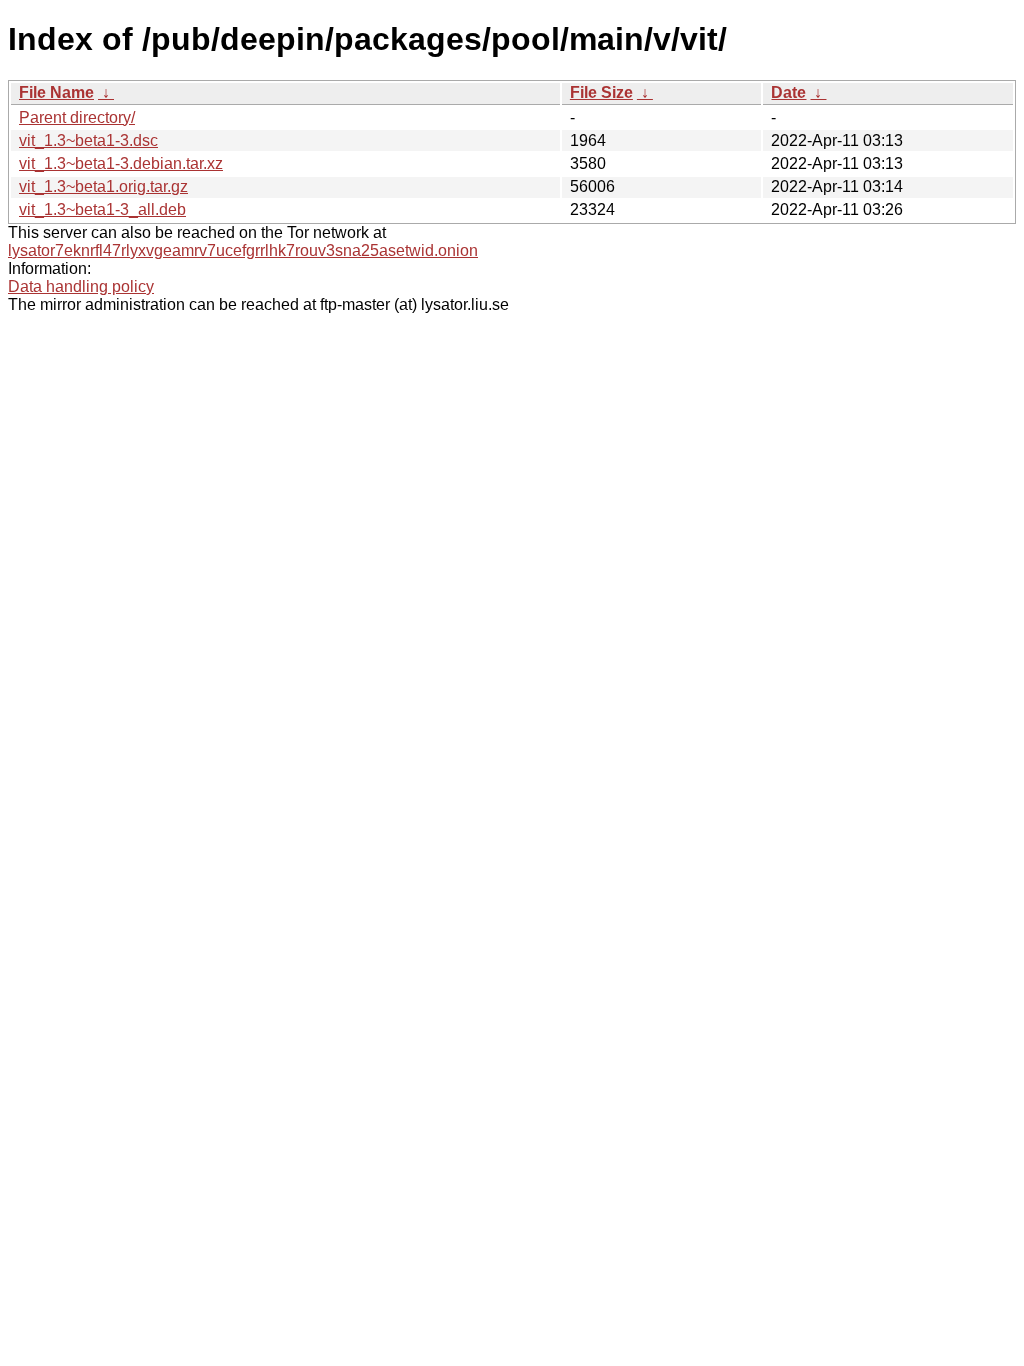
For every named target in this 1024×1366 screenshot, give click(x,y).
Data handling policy (81, 286)
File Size (601, 92)
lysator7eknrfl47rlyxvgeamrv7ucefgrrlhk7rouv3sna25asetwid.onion (243, 250)
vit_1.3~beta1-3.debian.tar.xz (121, 163)
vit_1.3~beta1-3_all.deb (102, 209)
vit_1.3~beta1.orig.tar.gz (103, 186)
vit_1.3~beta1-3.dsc (88, 140)
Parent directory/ (77, 117)
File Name (56, 92)
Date (788, 92)
